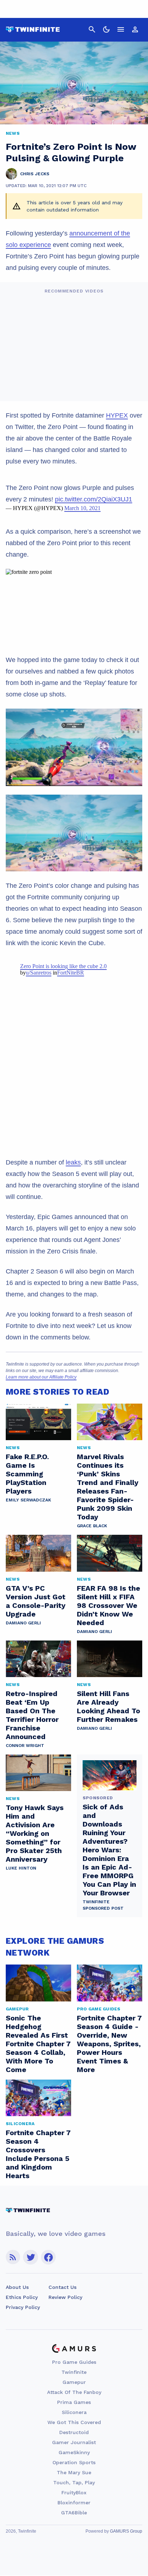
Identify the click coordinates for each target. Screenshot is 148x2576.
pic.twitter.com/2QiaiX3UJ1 (94, 499)
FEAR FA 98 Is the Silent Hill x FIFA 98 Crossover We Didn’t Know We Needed (108, 1605)
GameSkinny (74, 2452)
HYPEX (117, 415)
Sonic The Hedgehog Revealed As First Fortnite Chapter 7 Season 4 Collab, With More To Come (38, 2044)
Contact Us (63, 2287)
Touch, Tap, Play (74, 2482)
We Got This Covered (74, 2422)
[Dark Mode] (106, 29)
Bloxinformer (74, 2503)
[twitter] (31, 2257)
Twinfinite (74, 2372)
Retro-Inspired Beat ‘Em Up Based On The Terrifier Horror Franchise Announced (32, 1715)
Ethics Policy (22, 2297)
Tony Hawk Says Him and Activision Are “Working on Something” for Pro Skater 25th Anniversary (35, 1833)
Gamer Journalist (74, 2442)
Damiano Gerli (23, 1623)
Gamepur (74, 2382)
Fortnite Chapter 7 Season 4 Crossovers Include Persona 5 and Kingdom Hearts (38, 2154)
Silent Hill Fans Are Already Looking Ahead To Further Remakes (108, 1706)
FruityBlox (74, 2492)
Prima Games (74, 2402)
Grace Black (92, 1526)
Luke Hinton (21, 1868)
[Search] (92, 29)
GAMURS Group (126, 2531)
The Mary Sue (74, 2472)
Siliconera (74, 2412)
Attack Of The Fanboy (74, 2392)
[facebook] (48, 2257)
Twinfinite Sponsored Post (103, 1905)
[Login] (135, 29)
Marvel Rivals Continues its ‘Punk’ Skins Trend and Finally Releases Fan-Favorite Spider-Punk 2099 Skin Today (108, 1487)
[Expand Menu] (121, 29)
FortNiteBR (71, 973)
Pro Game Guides (74, 2362)
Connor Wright (25, 1746)
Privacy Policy (23, 2307)
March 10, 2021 (82, 508)
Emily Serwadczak (28, 1500)
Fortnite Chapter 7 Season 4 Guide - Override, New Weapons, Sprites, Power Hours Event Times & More (109, 2044)
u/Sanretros (39, 973)
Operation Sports (74, 2462)
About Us (17, 2287)
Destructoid (74, 2432)
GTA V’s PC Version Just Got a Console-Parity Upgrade (36, 1601)
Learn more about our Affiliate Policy (41, 1377)
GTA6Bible (74, 2513)
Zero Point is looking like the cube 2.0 (63, 966)
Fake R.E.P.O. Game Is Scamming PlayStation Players (27, 1474)
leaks (73, 1162)
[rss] (13, 2257)
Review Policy (65, 2297)
